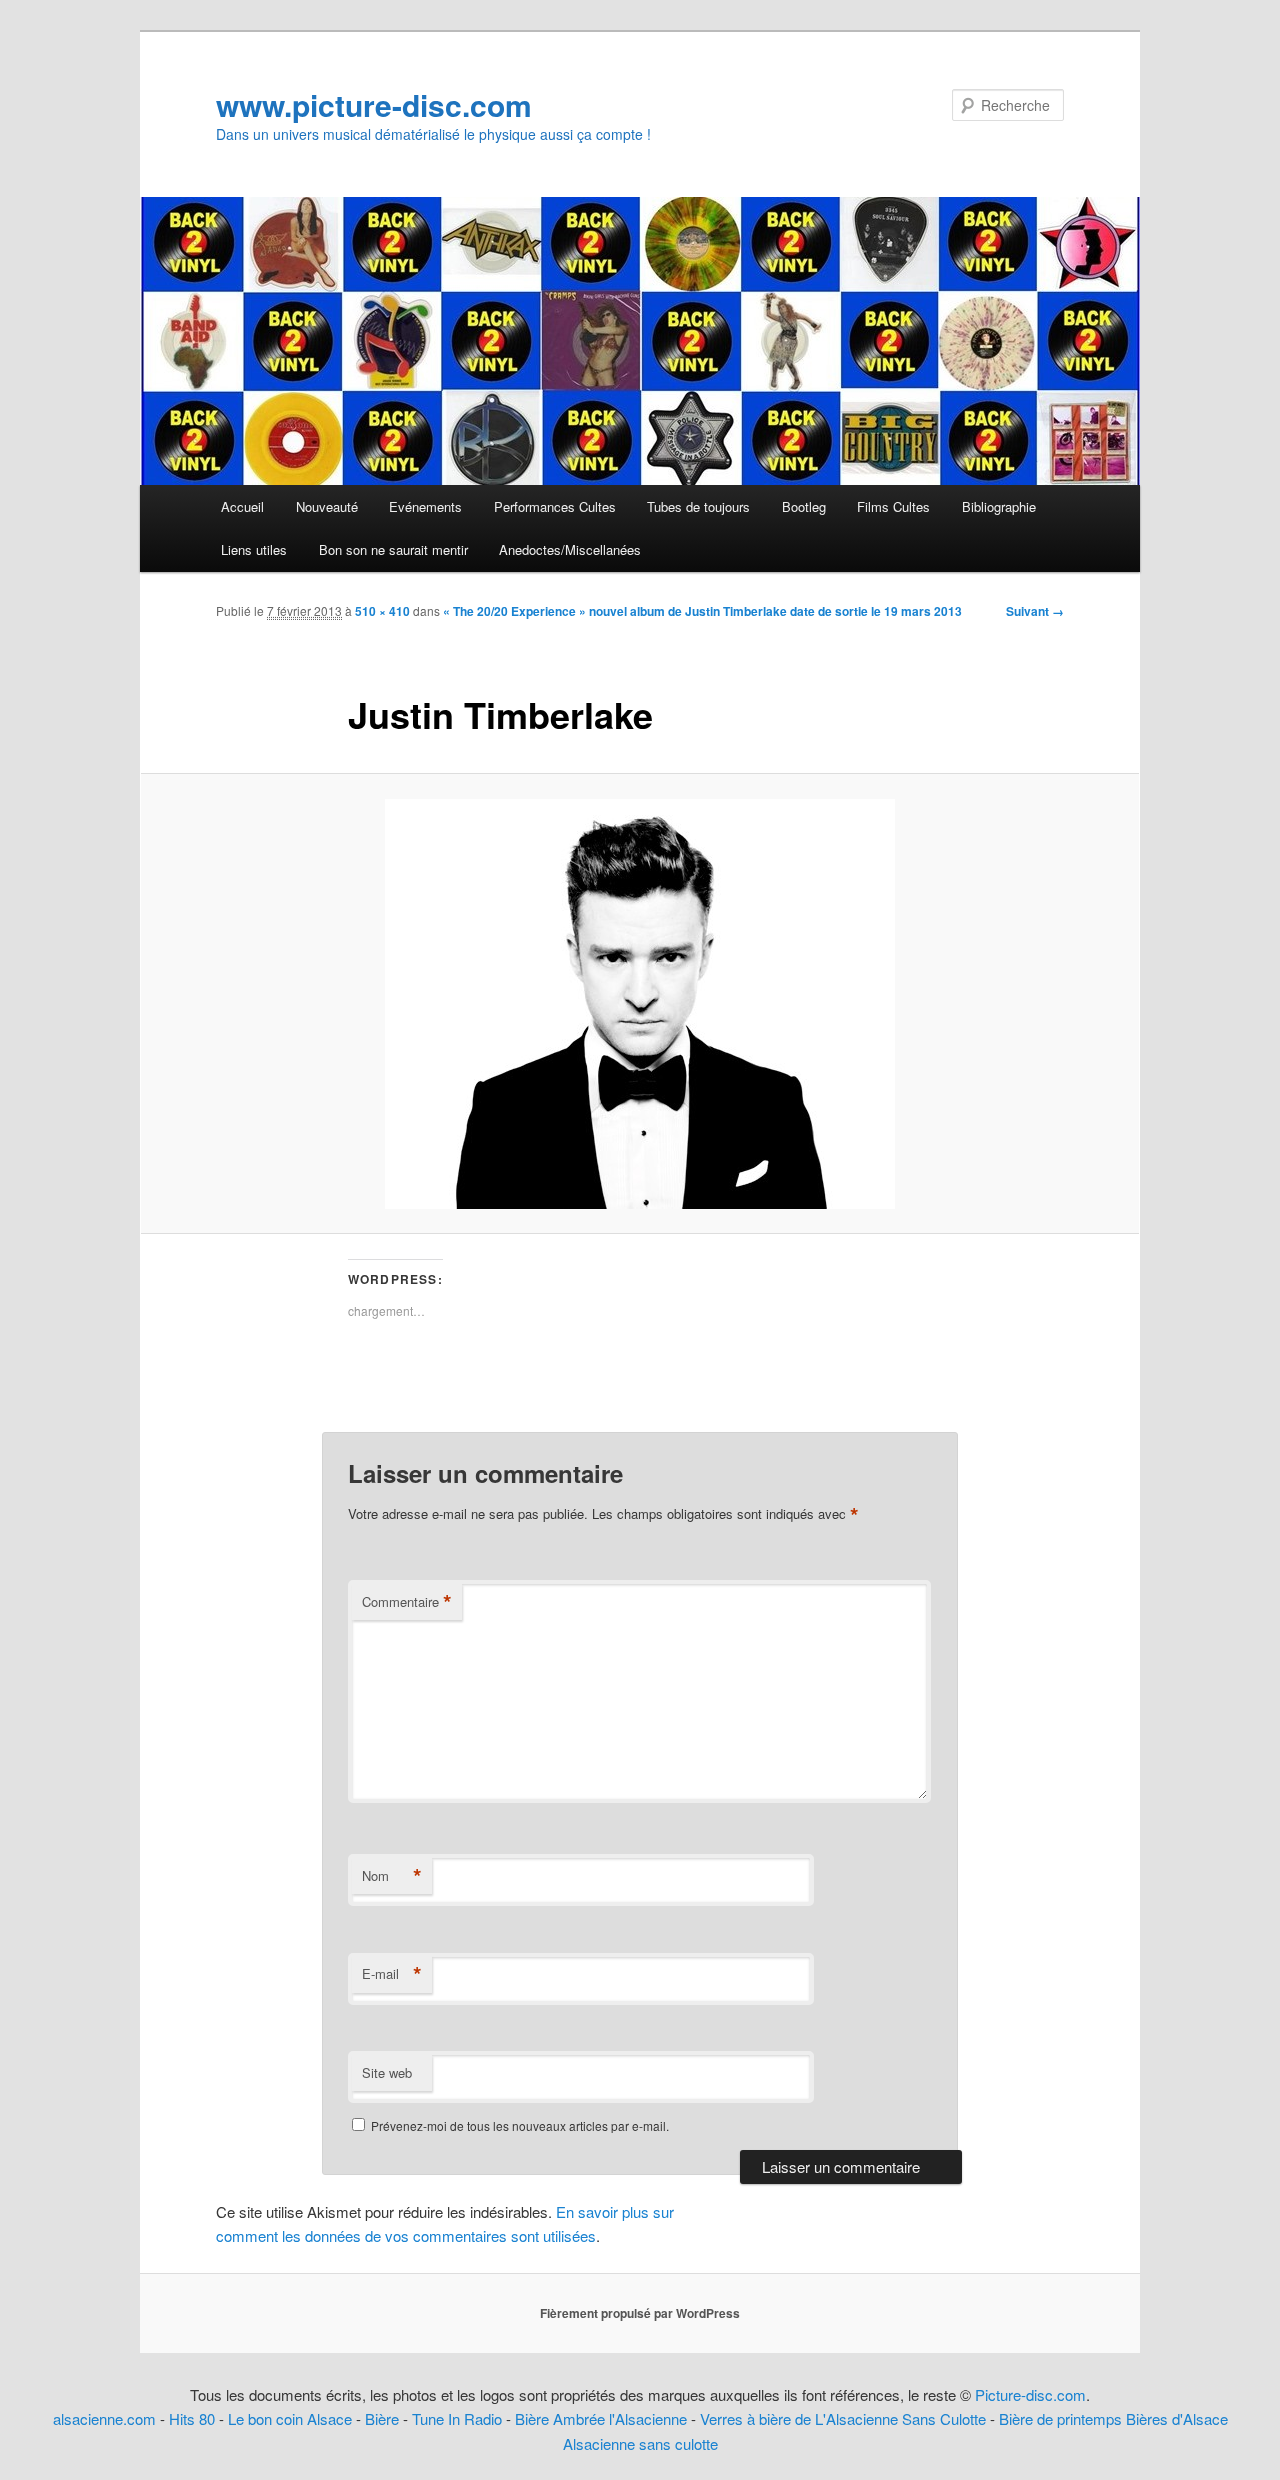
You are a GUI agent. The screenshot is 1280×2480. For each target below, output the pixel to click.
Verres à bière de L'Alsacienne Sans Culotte (843, 2418)
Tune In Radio (459, 2418)
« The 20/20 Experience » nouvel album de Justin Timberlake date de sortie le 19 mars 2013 (702, 611)
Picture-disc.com (1030, 2394)
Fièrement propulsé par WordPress (640, 2313)
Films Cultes (893, 506)
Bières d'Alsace (1177, 2418)
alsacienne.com (104, 2418)
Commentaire (407, 1602)
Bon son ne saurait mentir (393, 549)
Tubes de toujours (698, 506)
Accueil (242, 506)
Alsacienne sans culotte (640, 2443)
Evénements (425, 506)
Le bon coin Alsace (290, 2418)
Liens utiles (254, 549)
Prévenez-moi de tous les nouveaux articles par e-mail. (520, 2125)
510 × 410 (382, 611)
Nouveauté (327, 506)
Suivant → (1035, 611)
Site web (387, 2072)
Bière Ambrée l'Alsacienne (601, 2418)
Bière (382, 2418)
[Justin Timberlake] (640, 1004)
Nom (392, 1876)
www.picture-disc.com (374, 104)
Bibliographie (999, 506)
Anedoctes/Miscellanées (570, 549)
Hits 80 (192, 2418)
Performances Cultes (555, 506)
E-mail (392, 1974)
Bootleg (804, 506)
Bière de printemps (1060, 2418)
